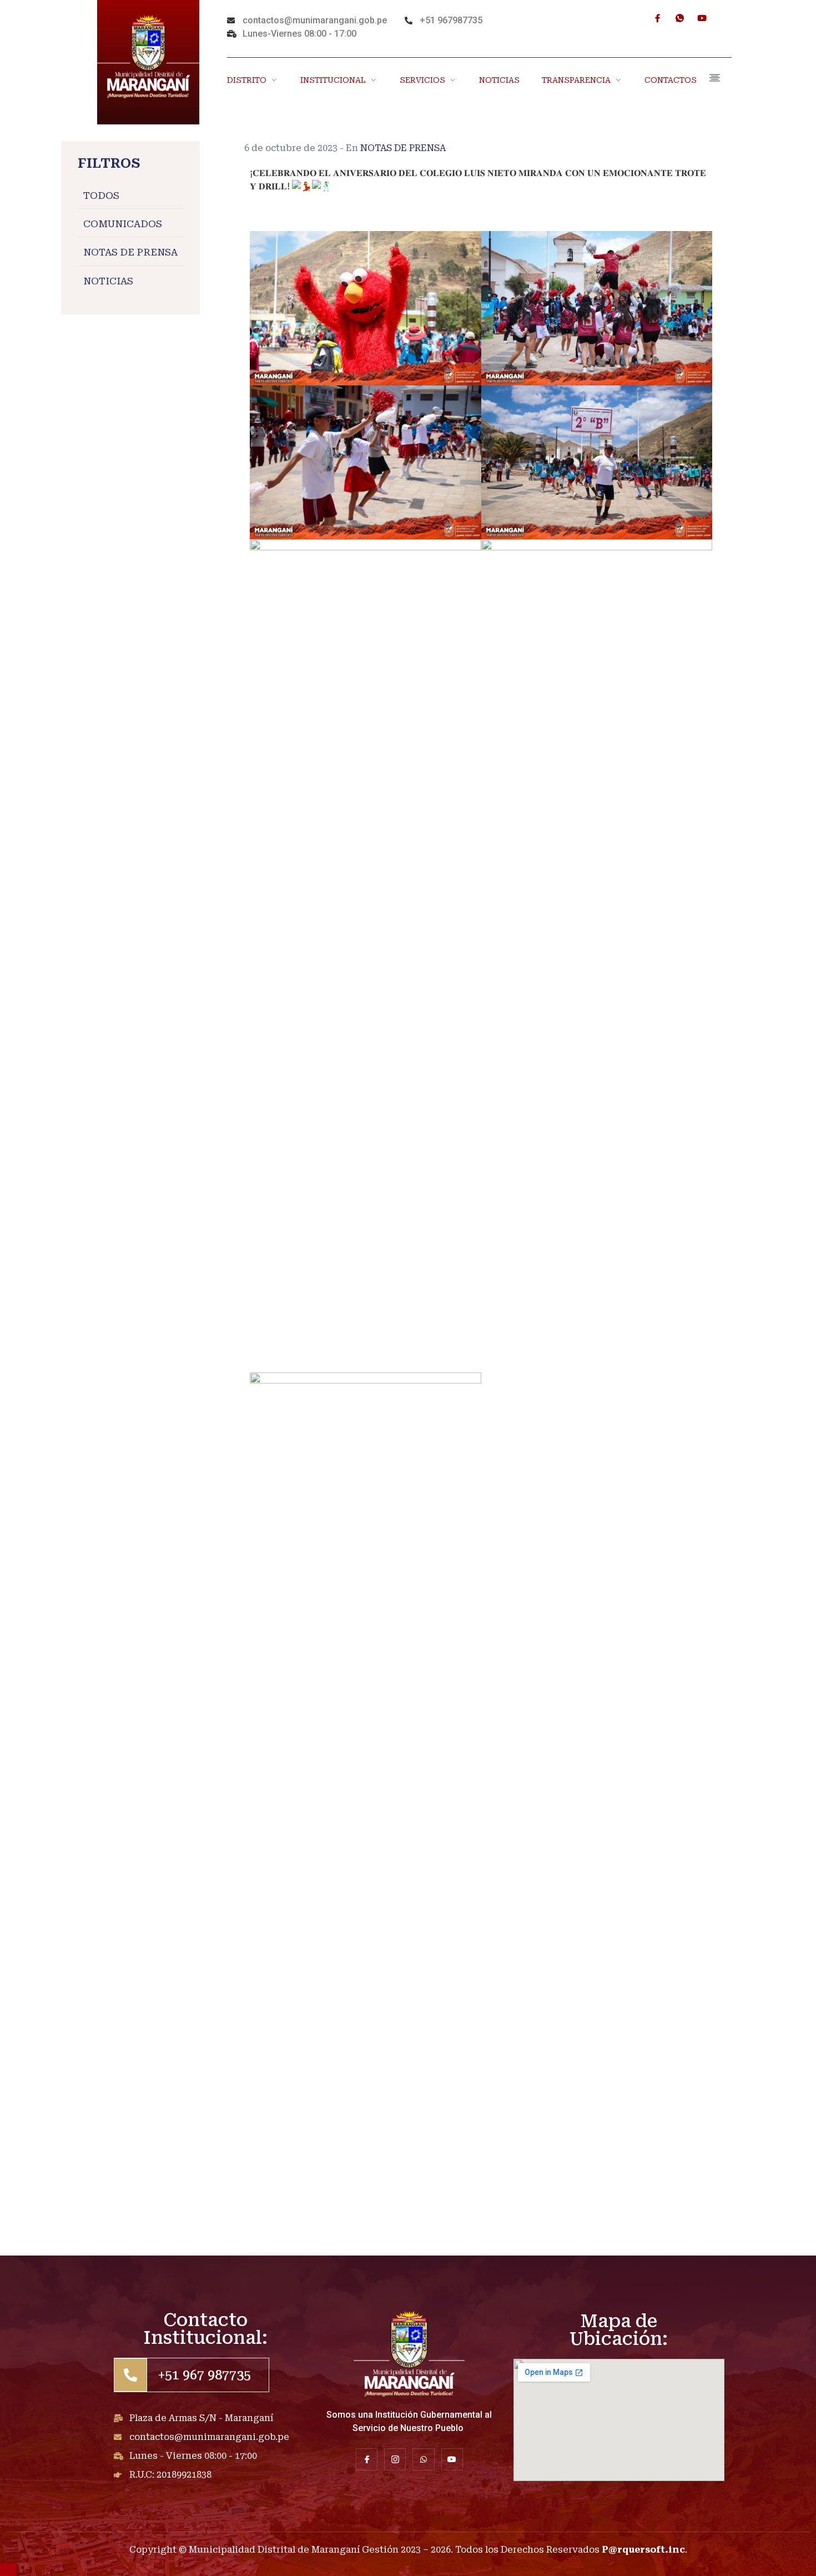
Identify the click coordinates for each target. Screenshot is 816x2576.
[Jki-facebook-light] (658, 18)
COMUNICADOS (123, 224)
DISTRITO (247, 80)
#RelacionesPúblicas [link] (298, 213)
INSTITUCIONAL (333, 80)
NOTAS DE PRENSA (130, 253)
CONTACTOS (671, 80)
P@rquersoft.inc (643, 2550)
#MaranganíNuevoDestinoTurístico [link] (331, 200)
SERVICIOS (422, 80)
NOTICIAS (499, 80)
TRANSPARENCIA (576, 80)
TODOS (101, 196)
